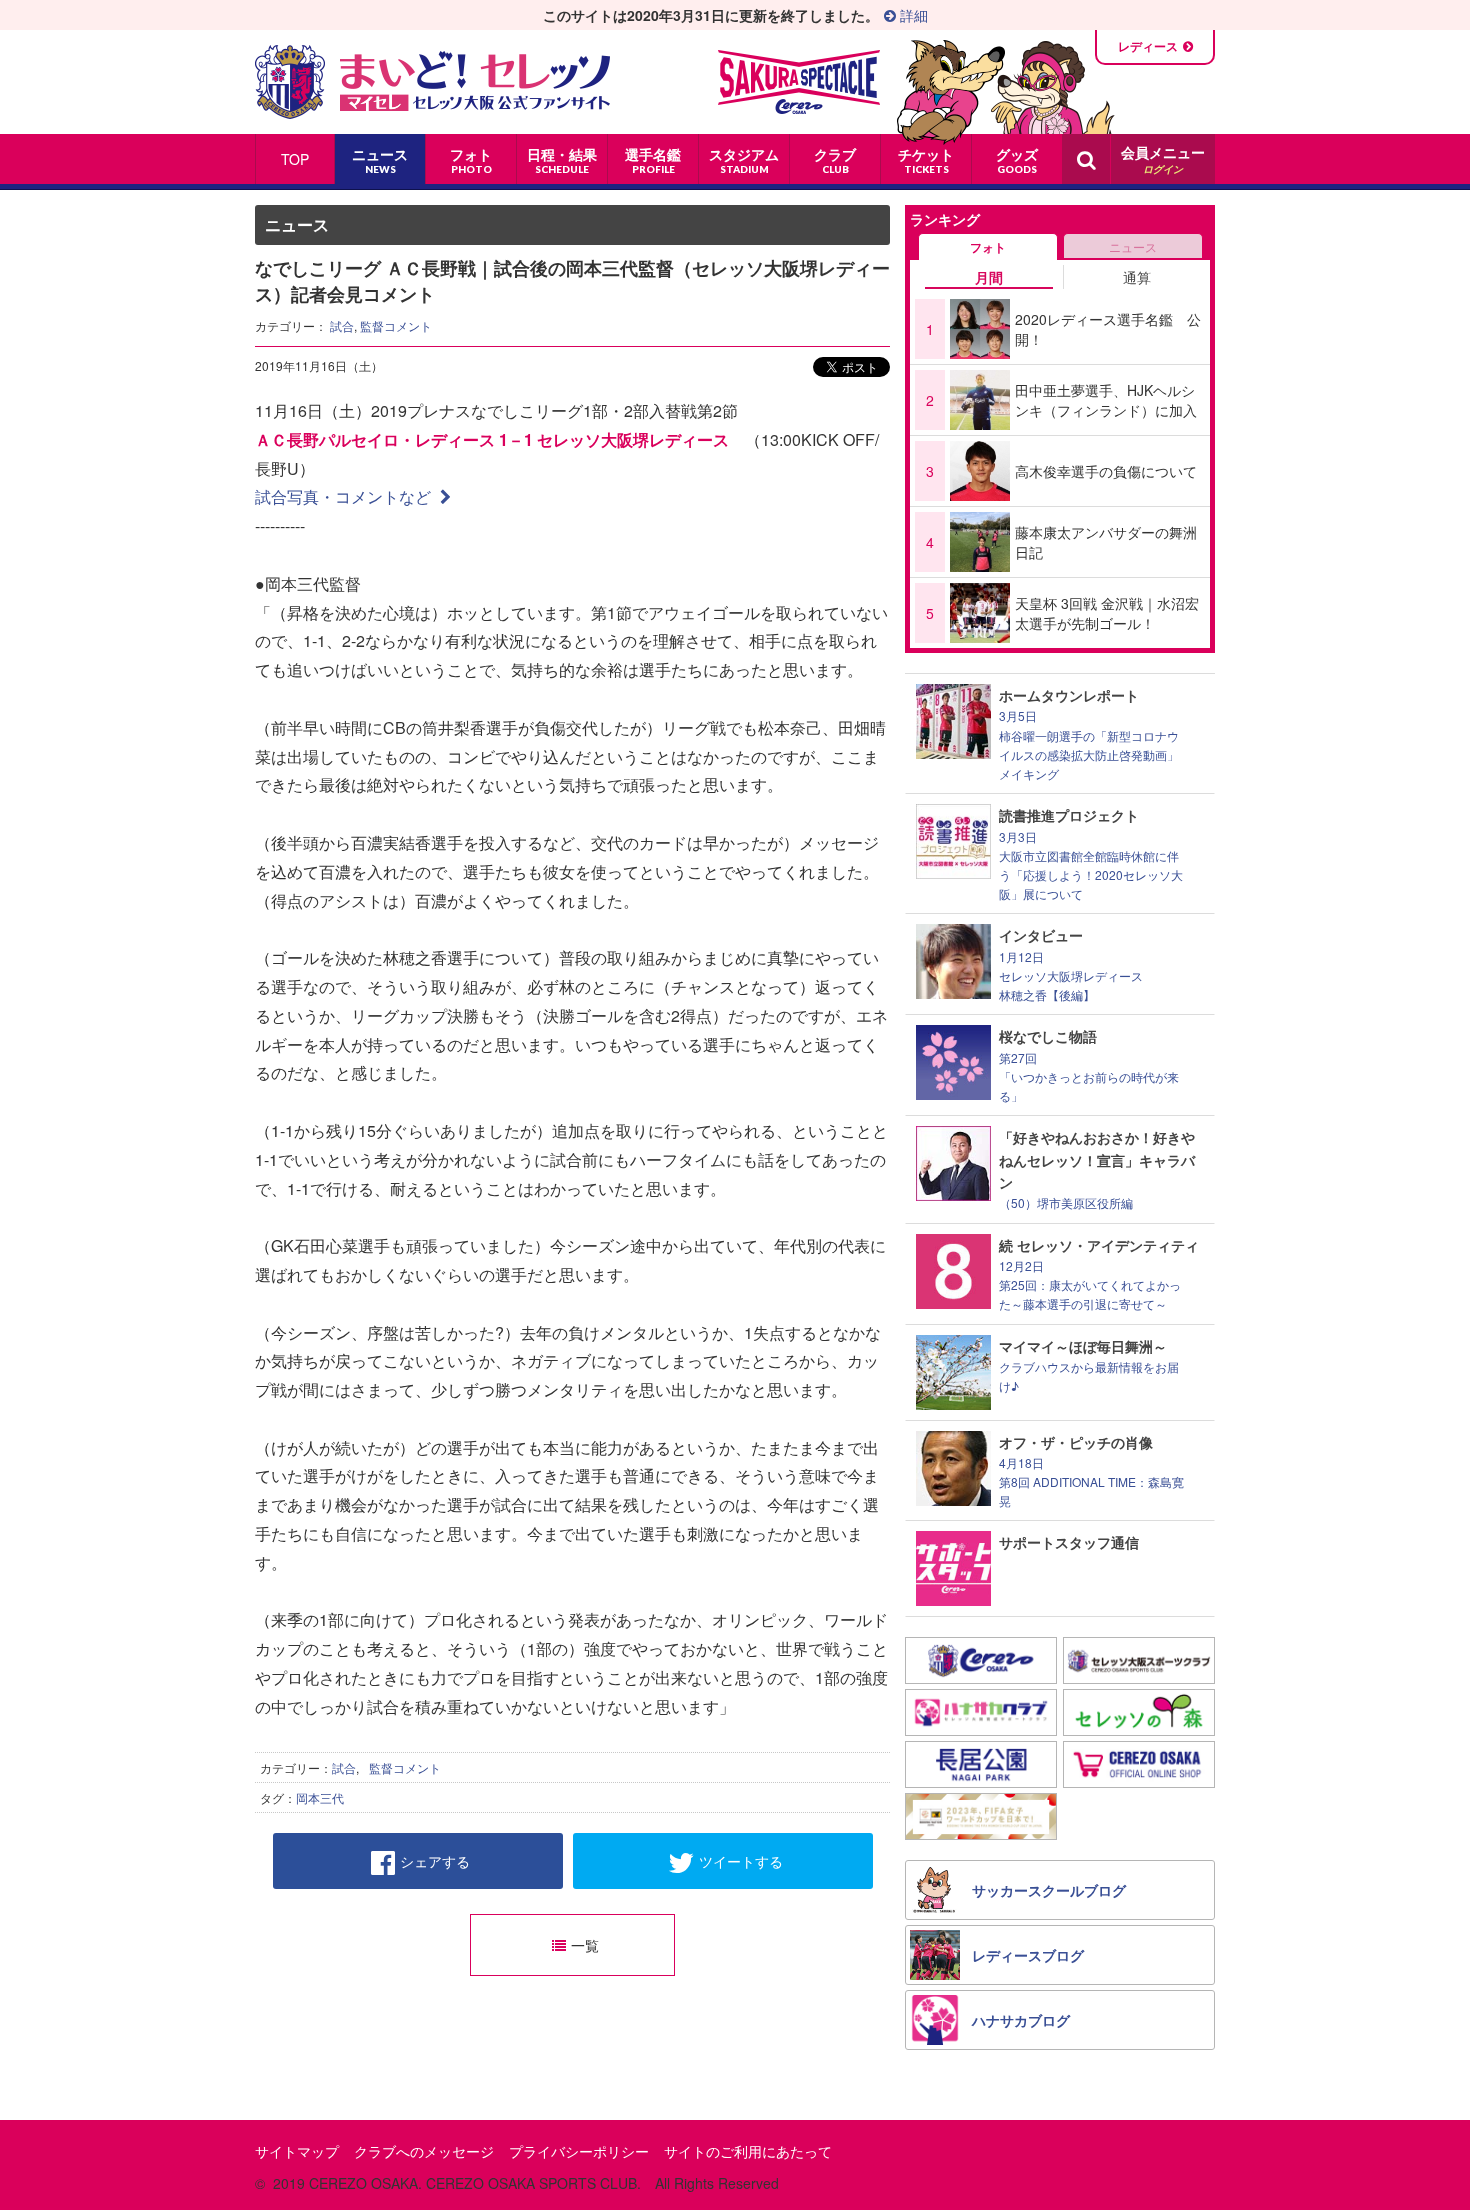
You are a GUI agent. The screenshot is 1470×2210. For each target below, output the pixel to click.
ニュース (1133, 246)
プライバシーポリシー (579, 2151)
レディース (1148, 46)
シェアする (435, 1861)
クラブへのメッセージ (424, 2151)
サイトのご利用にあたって (748, 2151)
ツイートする (741, 1861)
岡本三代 (320, 1797)
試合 (342, 325)
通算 (1137, 277)
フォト (988, 247)
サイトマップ (297, 2151)
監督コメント (396, 325)
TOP (295, 159)
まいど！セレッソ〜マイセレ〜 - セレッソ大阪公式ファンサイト (432, 82)
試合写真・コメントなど (345, 496)
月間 (989, 277)
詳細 (912, 15)
